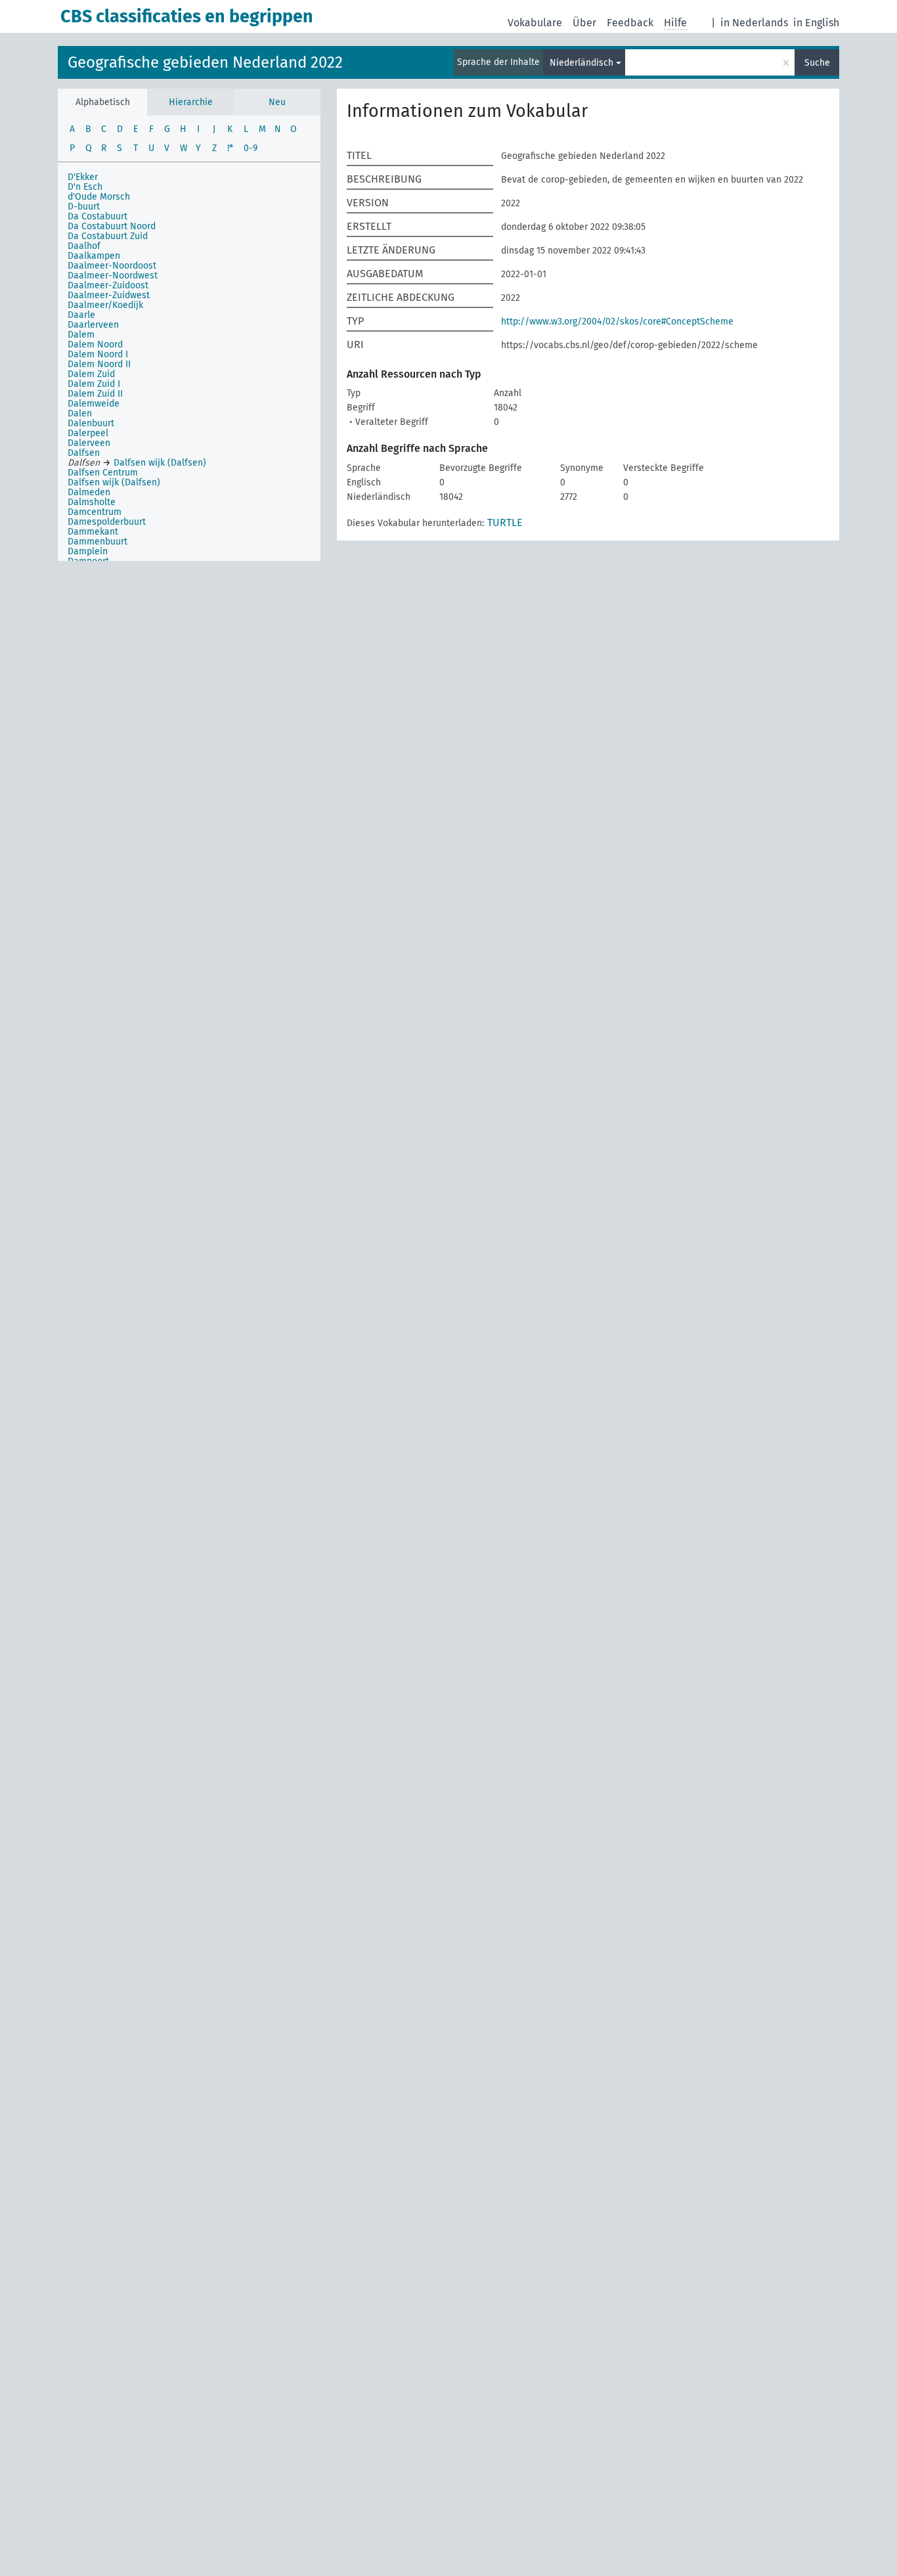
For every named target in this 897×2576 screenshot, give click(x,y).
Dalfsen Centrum (103, 473)
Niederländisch (581, 63)
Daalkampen (94, 256)
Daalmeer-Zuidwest (109, 295)
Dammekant (93, 532)
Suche (817, 63)
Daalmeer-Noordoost (112, 266)
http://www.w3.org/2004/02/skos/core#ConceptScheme (617, 322)
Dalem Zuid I (94, 384)
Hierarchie (191, 102)
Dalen (80, 413)
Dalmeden (89, 492)
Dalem (81, 335)
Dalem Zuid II (95, 394)
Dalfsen (84, 453)
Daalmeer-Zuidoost (108, 285)
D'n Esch (85, 187)
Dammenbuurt (98, 542)
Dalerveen (89, 443)
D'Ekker (83, 177)
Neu (277, 102)
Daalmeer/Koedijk (105, 305)
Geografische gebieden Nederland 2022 (205, 62)
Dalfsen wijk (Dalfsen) (114, 482)
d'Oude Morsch (99, 197)
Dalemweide (94, 404)
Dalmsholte (92, 502)
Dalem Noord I (98, 354)
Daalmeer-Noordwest (113, 276)
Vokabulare (535, 23)
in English (816, 23)
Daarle (81, 315)
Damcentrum (95, 512)
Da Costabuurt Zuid (108, 236)
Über (584, 23)
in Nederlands (754, 23)
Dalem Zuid (91, 374)
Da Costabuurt (98, 216)
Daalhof (84, 246)
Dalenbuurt (91, 423)
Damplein (88, 551)
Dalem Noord (95, 344)
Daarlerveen (93, 325)
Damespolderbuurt (107, 522)
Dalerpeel (88, 433)
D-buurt (84, 207)
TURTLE (505, 522)
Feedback (630, 23)
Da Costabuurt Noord (112, 226)
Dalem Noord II (99, 364)
